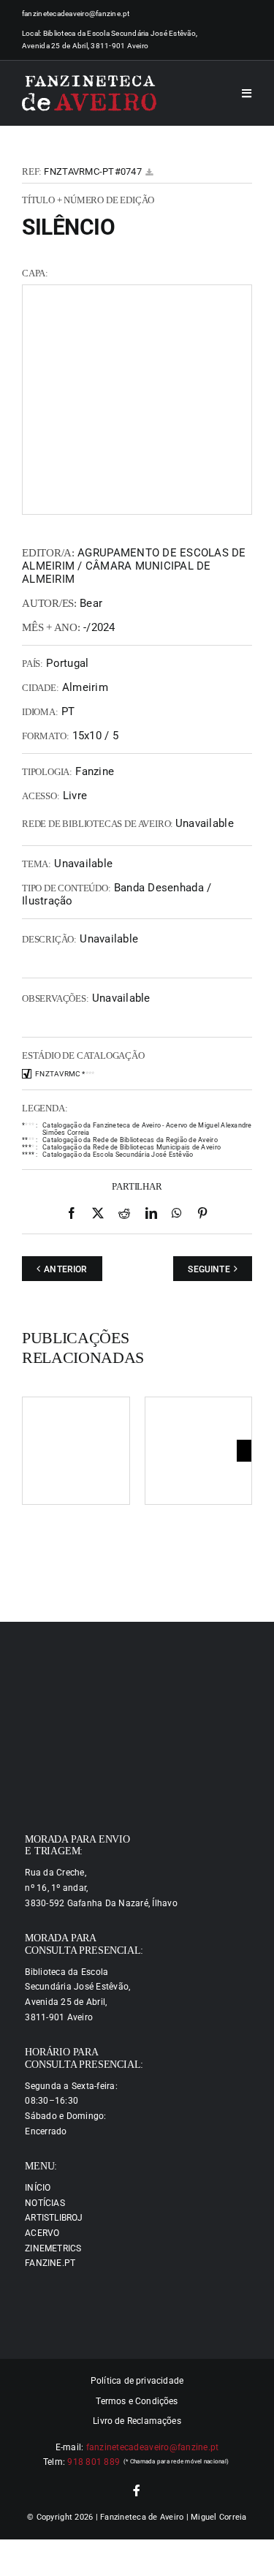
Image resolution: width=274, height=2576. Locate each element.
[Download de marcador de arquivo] (149, 172)
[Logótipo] (89, 94)
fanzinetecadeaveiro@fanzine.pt (76, 14)
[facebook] (137, 2490)
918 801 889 (94, 2462)
